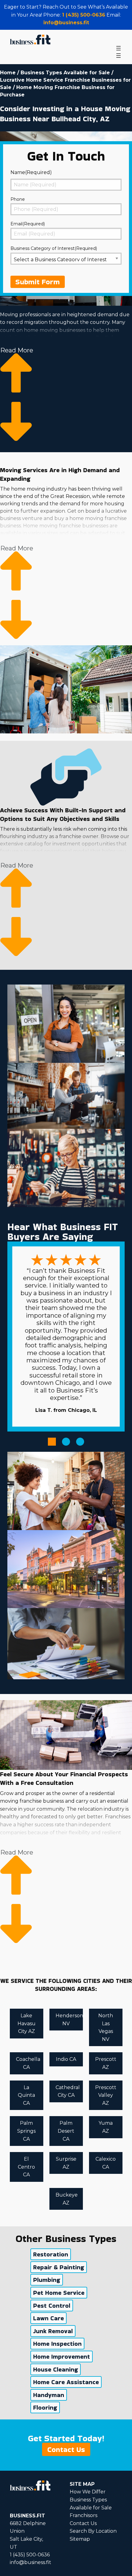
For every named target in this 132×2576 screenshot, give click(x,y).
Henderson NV (69, 2020)
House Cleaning (56, 2369)
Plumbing (47, 2280)
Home (8, 73)
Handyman (49, 2395)
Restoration (51, 2254)
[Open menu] (118, 48)
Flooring (45, 2407)
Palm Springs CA (26, 2131)
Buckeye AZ (67, 2199)
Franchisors (83, 2515)
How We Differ (88, 2492)
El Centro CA (26, 2167)
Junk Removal (53, 2331)
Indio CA (66, 2059)
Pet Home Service (59, 2293)
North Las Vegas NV (106, 2027)
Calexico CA (106, 2163)
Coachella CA (28, 2063)
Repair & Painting (59, 2267)
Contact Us (66, 2449)
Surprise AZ (66, 2163)
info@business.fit (66, 23)
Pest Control (52, 2306)
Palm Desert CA (66, 2131)
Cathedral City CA (68, 2091)
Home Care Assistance (66, 2382)
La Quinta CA (26, 2095)
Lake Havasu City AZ (27, 2023)
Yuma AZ (106, 2127)
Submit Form (38, 282)
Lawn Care (49, 2318)
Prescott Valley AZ (106, 2095)
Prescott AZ (106, 2063)
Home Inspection (57, 2344)
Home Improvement (62, 2356)
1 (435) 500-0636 (84, 15)
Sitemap (80, 2539)
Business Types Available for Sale (65, 73)
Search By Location (93, 2531)
